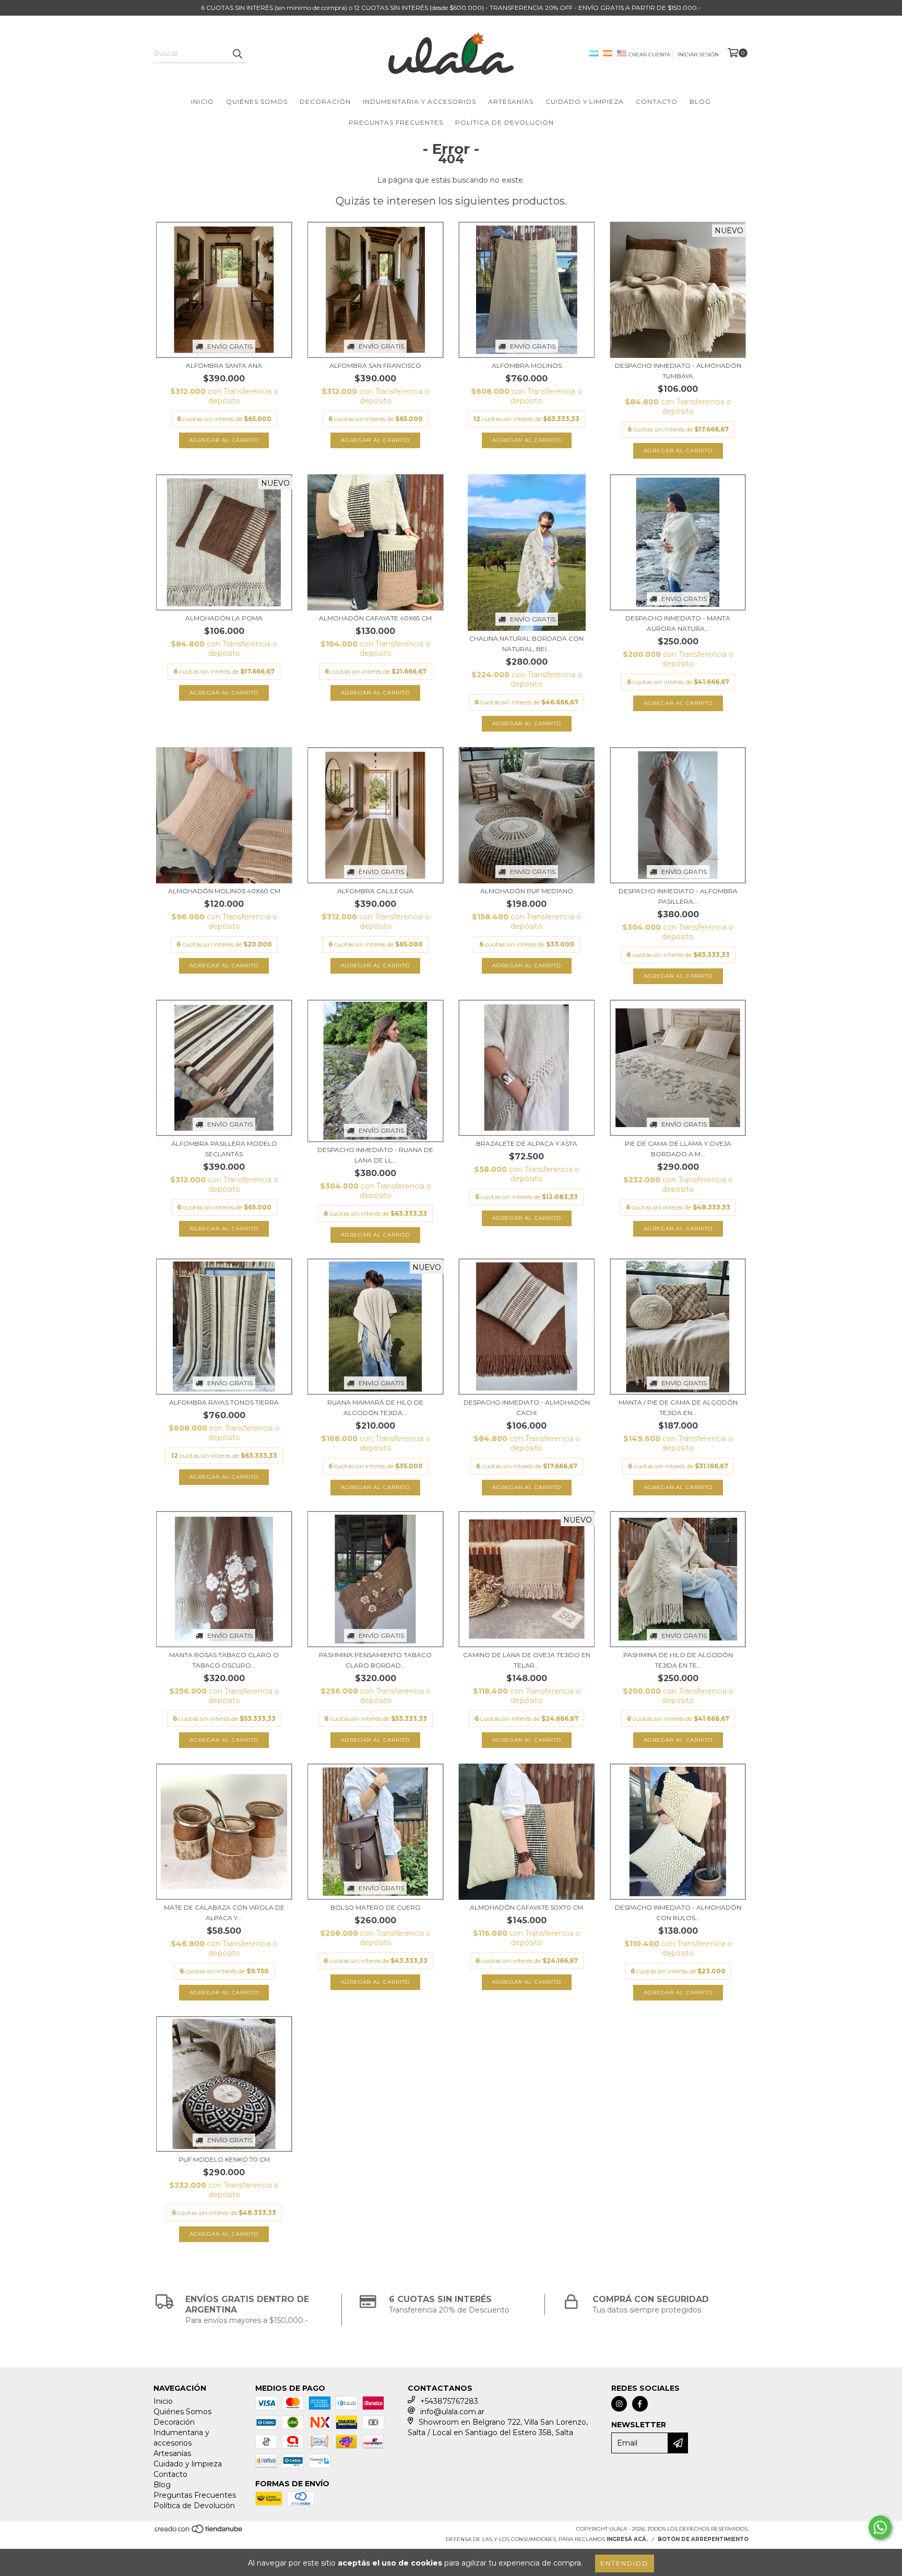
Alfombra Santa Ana (224, 366)
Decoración (325, 101)
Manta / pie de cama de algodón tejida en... (678, 1407)
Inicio (203, 101)
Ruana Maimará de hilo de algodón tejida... (375, 1407)
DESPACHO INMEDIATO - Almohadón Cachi (527, 1407)
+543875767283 (449, 2401)
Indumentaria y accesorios (419, 101)
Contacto (657, 101)
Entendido (625, 2563)
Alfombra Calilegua (375, 891)
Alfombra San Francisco (375, 366)
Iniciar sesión (698, 55)
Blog (700, 101)
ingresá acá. (627, 2539)
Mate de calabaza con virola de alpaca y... (224, 1913)
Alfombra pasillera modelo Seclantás (224, 1149)
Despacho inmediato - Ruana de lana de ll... (375, 1155)
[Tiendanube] (199, 2532)
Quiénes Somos (257, 101)
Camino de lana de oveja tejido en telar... (527, 1660)
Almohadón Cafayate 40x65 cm (375, 618)
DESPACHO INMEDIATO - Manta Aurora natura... (678, 623)
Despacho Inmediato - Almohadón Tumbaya (678, 371)
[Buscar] (237, 54)
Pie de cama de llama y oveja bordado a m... (678, 1149)
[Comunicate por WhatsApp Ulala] (880, 2527)
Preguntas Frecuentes (396, 122)
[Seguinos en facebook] (640, 2404)
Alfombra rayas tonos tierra (224, 1402)
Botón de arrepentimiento (703, 2539)
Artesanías (511, 101)
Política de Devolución (505, 122)
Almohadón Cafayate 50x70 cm (526, 1907)
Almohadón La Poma (224, 618)
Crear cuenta (649, 55)
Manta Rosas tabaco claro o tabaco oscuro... (224, 1660)
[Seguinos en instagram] (619, 2404)
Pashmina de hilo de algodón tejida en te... (678, 1660)
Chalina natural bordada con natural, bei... (526, 644)
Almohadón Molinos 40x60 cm (224, 891)
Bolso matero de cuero (376, 1907)
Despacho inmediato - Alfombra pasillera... (678, 896)
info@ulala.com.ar (452, 2412)
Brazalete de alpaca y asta (527, 1143)
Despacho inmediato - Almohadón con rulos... (678, 1913)
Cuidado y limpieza (585, 101)
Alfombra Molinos (527, 366)
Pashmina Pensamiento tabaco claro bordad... (375, 1660)
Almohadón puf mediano (527, 891)
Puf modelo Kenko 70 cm (224, 2159)
